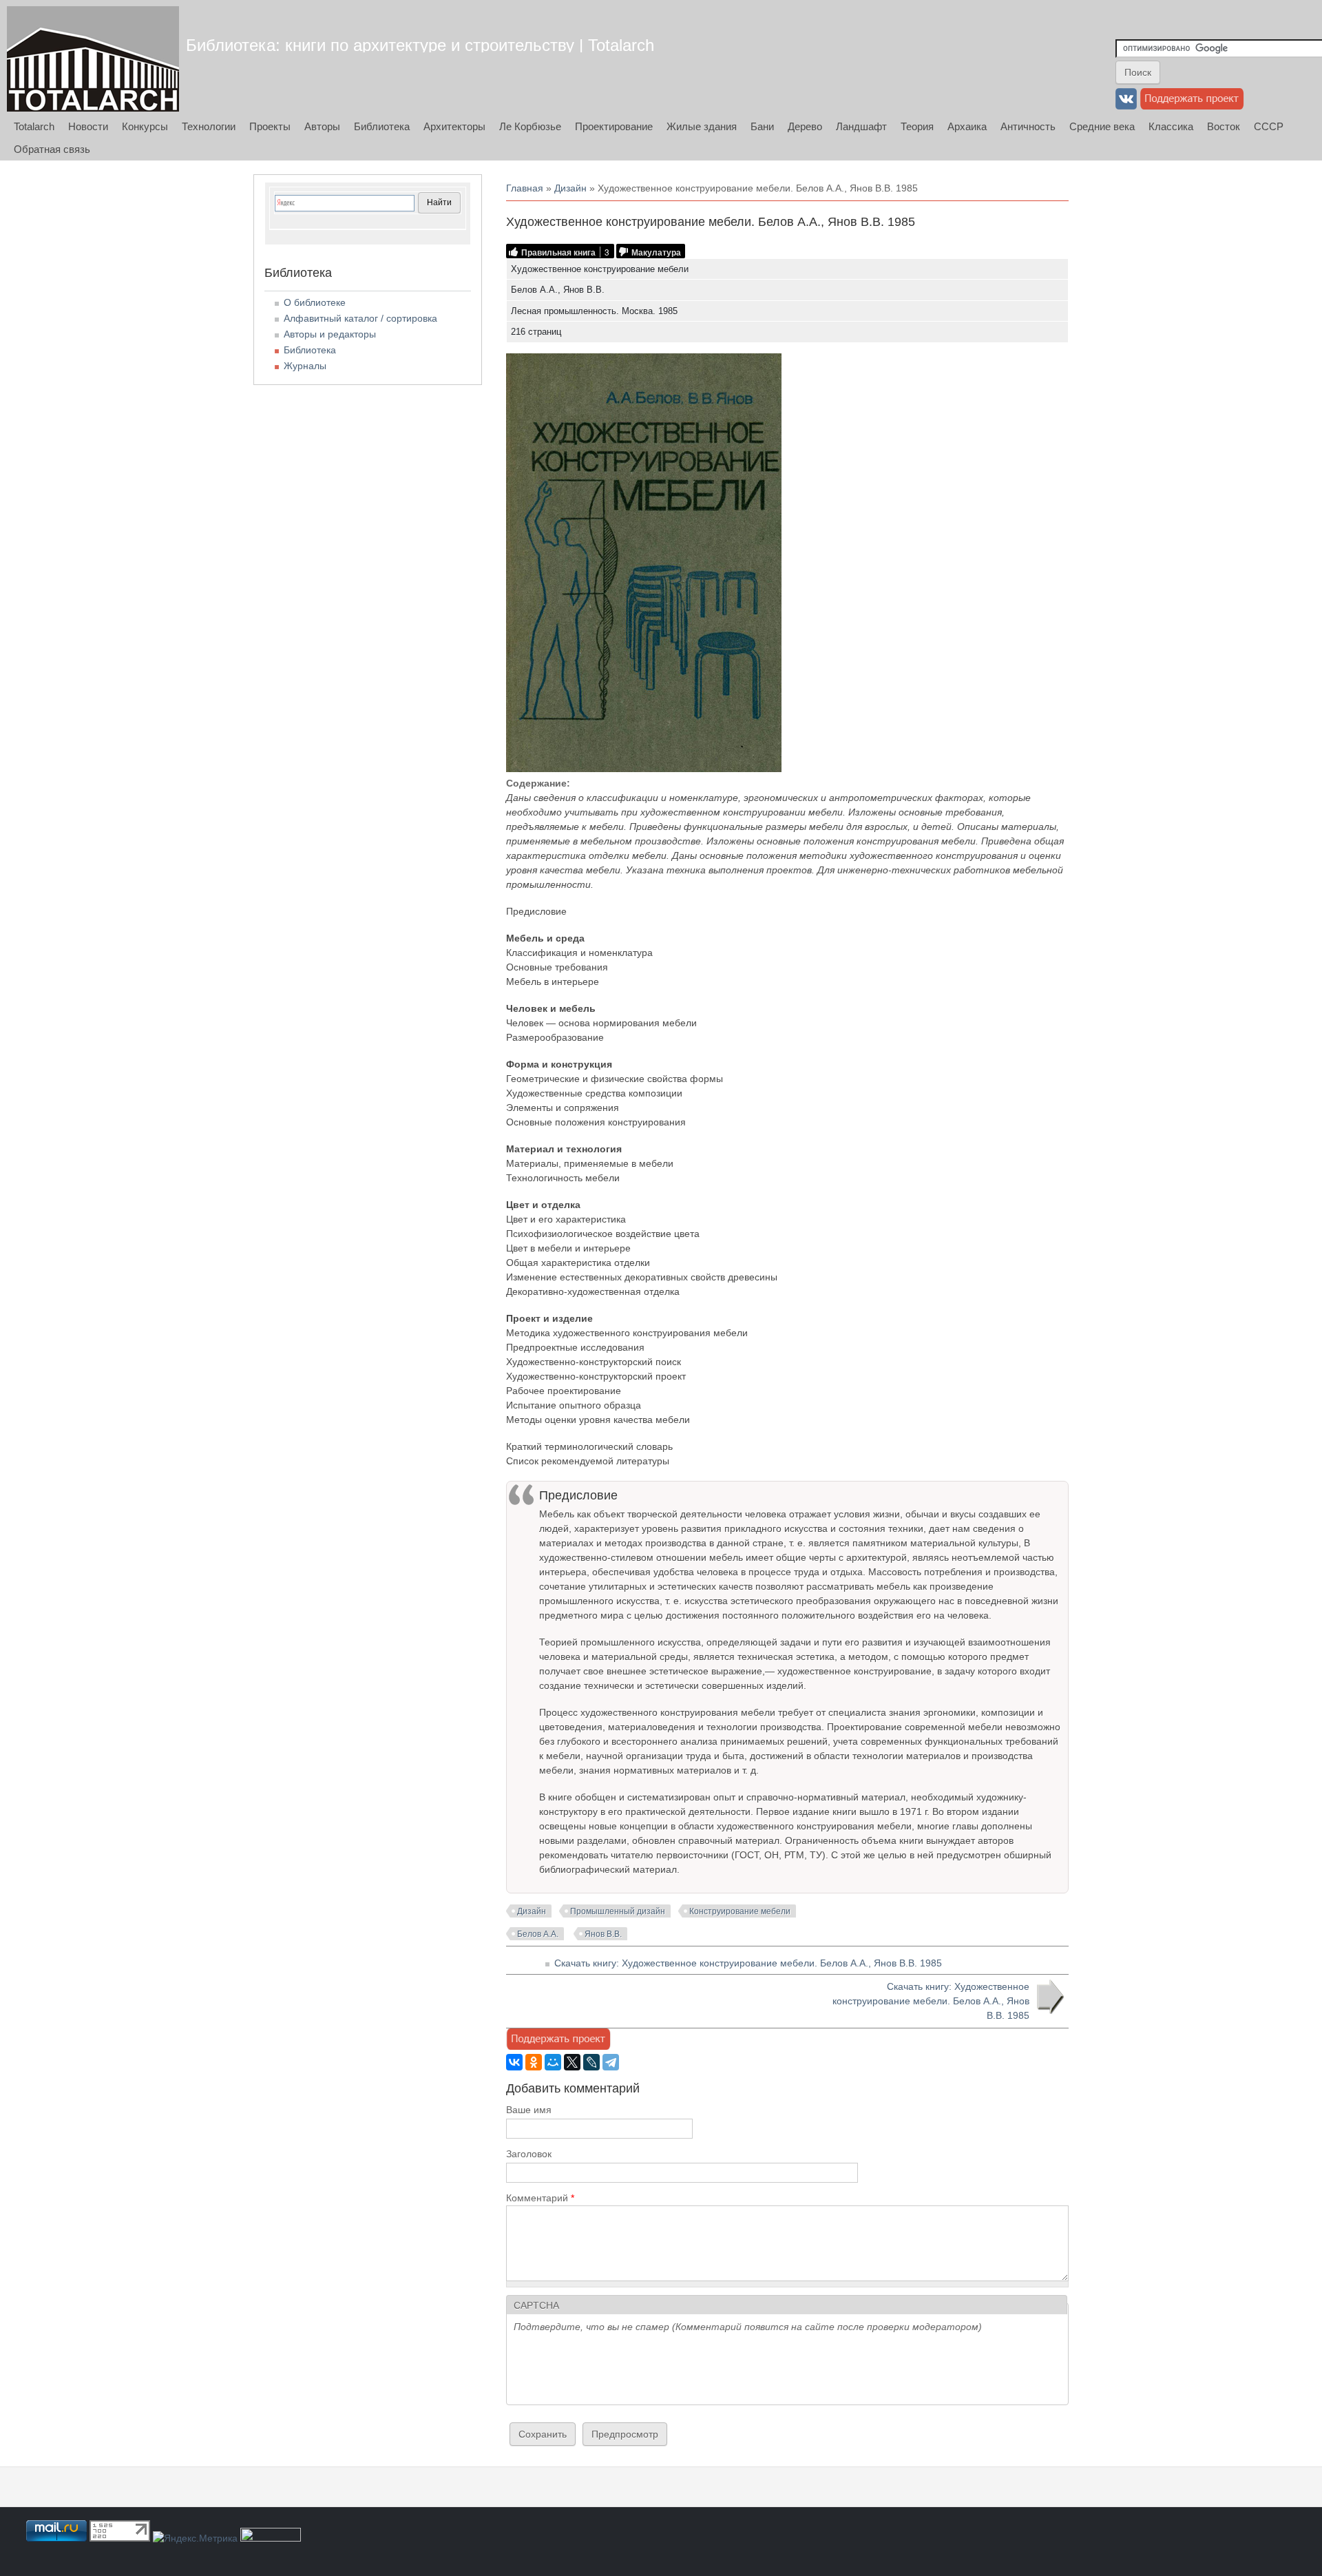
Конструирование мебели (740, 1911)
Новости (88, 126)
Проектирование (614, 126)
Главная (525, 188)
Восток (1224, 126)
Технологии (209, 126)
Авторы (322, 126)
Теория (917, 126)
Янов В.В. (603, 1934)
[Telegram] (611, 2062)
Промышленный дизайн (618, 1911)
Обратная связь (52, 149)
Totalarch (34, 126)
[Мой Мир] (553, 2062)
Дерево (805, 126)
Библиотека (382, 126)
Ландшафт (861, 126)
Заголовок (529, 2154)
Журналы (305, 366)
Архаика (967, 126)
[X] (572, 2062)
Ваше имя (529, 2110)
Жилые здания (702, 126)
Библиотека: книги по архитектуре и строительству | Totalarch (420, 45)
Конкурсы (145, 126)
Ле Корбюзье (530, 126)
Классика (1171, 126)
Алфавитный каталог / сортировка (360, 318)
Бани (762, 126)
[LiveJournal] (591, 2062)
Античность (1028, 126)
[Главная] (93, 59)
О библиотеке (315, 302)
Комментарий (540, 2198)
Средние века (1102, 126)
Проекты (270, 126)
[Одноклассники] (534, 2062)
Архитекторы (454, 126)
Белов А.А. (538, 1934)
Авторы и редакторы (330, 334)
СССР (1269, 126)
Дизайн (570, 188)
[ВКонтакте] (514, 2062)
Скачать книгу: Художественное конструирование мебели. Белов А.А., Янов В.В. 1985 (748, 1963)
